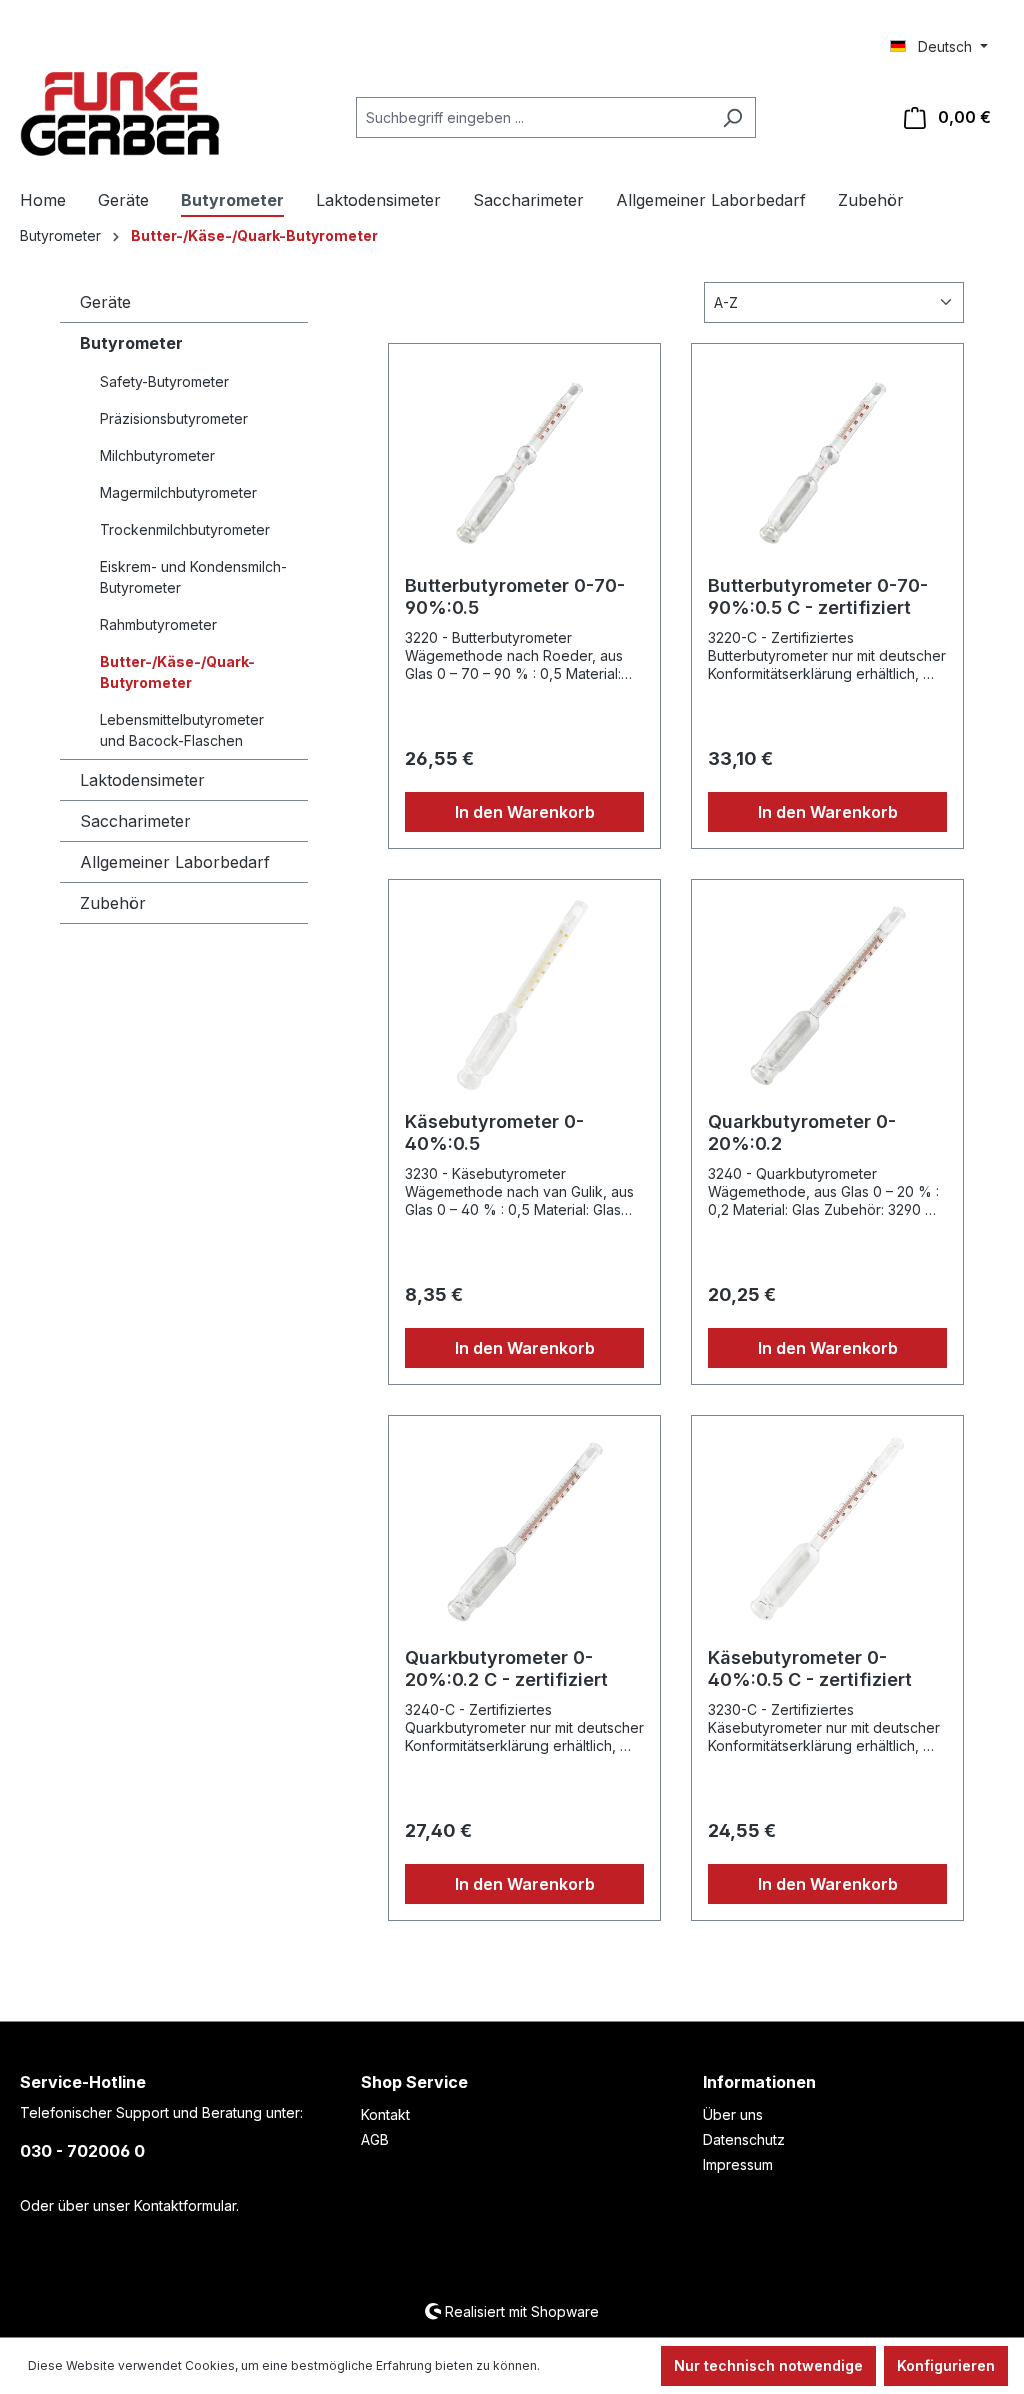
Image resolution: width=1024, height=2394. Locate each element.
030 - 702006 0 (82, 2151)
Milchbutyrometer (157, 455)
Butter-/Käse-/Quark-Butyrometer (177, 672)
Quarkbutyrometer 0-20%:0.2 (802, 1132)
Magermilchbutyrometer (178, 492)
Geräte (105, 302)
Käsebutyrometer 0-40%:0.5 (494, 1132)
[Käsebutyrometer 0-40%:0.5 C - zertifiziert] (827, 1532)
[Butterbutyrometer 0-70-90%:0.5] (524, 460)
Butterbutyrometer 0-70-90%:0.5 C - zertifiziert (818, 596)
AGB (375, 2139)
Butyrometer (131, 343)
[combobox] (533, 117)
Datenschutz (744, 2139)
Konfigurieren (946, 2365)
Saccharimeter (135, 821)
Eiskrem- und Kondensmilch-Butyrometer (193, 577)
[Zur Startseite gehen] (120, 114)
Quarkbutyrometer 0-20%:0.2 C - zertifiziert (506, 1668)
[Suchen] (732, 117)
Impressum (738, 2164)
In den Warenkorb (525, 812)
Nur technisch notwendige (768, 2365)
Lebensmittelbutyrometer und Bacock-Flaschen (182, 730)
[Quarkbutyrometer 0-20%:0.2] (827, 996)
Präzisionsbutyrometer (174, 418)
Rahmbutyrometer (158, 624)
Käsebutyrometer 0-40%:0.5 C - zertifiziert (810, 1668)
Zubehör (113, 903)
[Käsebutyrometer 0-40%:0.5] (524, 996)
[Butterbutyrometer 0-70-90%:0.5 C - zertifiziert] (827, 460)
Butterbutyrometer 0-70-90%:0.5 (515, 596)
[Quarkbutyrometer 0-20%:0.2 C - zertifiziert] (524, 1532)
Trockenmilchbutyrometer (185, 529)
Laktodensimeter (142, 780)
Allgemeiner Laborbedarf (175, 862)
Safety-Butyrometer (164, 381)
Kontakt (385, 2114)
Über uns (733, 2114)
